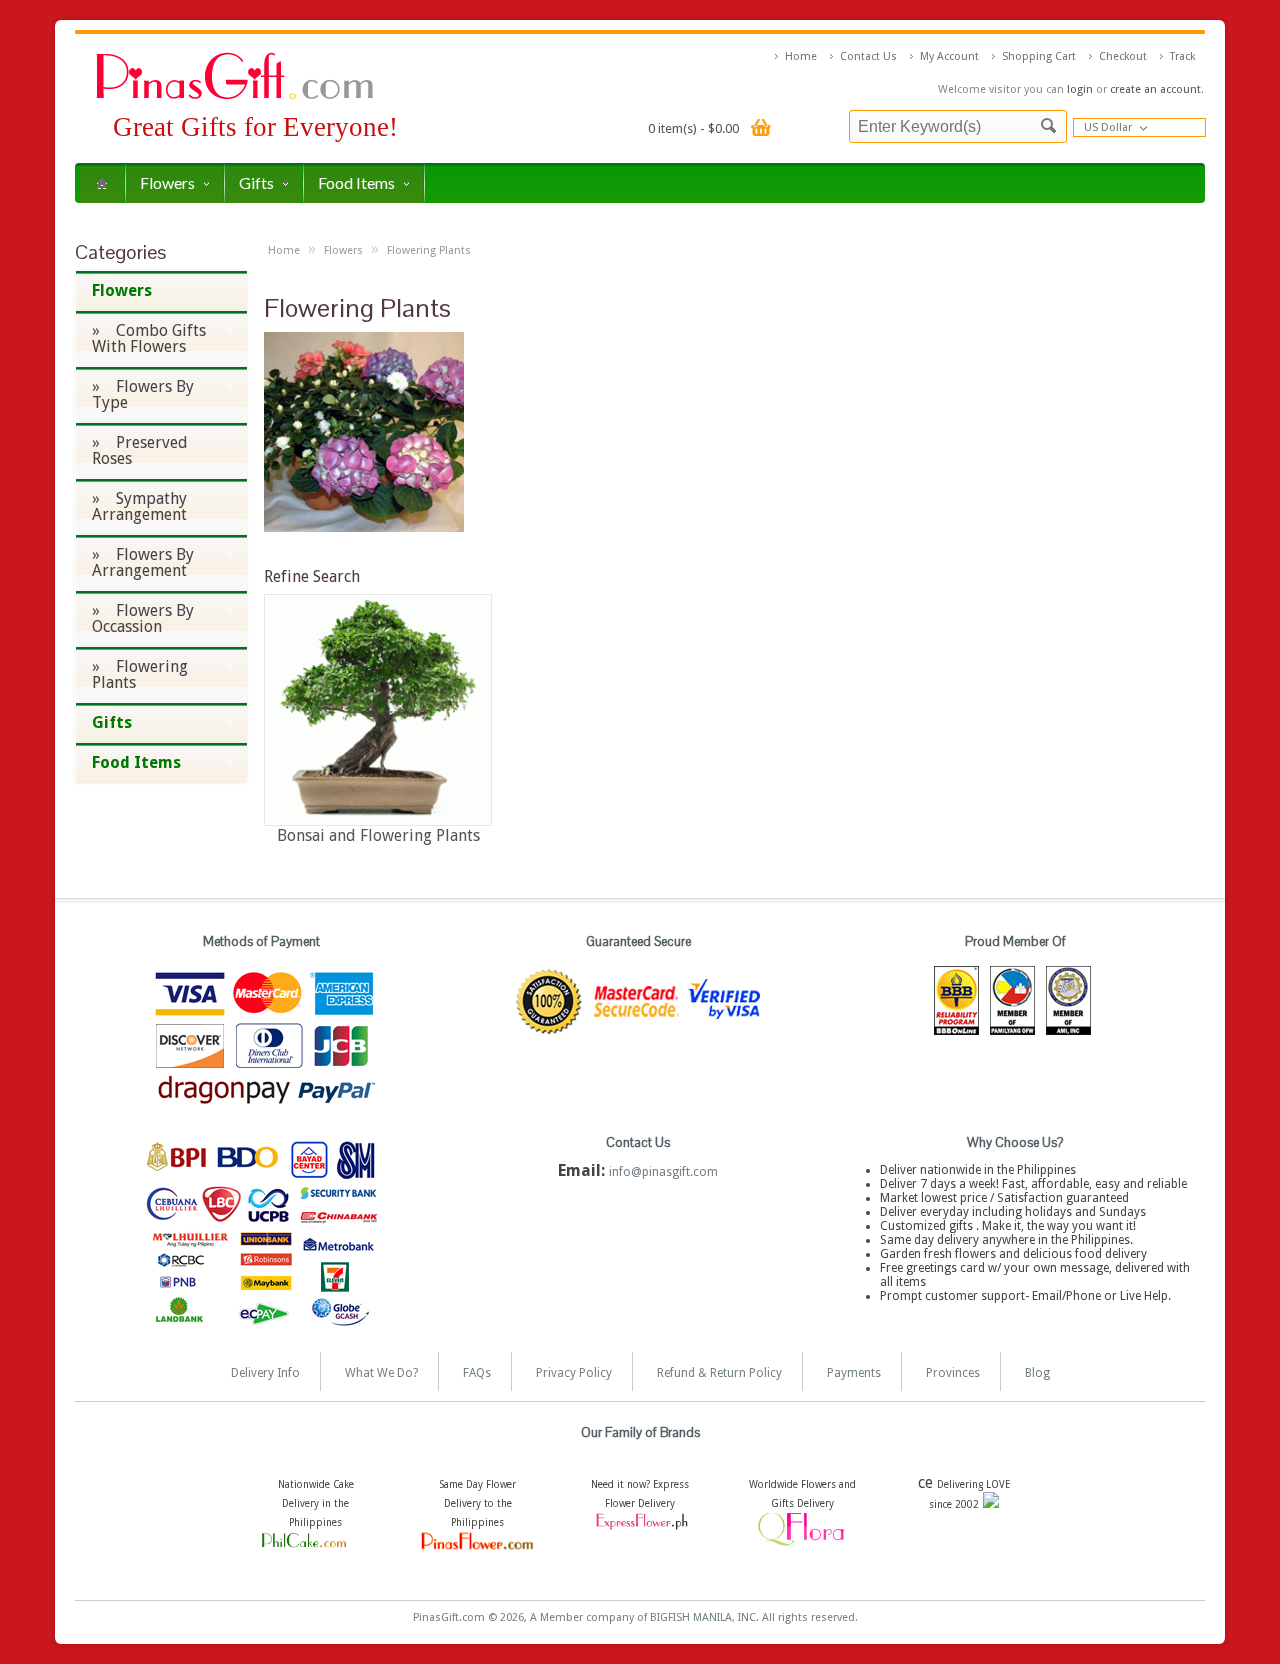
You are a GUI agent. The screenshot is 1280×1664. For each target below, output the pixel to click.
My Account (949, 56)
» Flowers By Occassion (134, 618)
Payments (854, 1373)
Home (801, 56)
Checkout (1123, 56)
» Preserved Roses (140, 450)
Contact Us (868, 56)
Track (1182, 56)
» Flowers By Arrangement (134, 562)
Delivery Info (265, 1373)
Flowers (167, 182)
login (1080, 89)
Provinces (953, 1373)
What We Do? (381, 1373)
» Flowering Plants (131, 674)
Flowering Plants (429, 250)
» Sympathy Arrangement (139, 506)
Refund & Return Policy (719, 1373)
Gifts (256, 182)
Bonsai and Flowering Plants (378, 835)
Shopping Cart (1039, 56)
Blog (1037, 1373)
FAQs (477, 1373)
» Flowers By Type (134, 394)
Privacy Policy (574, 1373)
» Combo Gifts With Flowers (140, 338)
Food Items (356, 182)
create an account (1155, 89)
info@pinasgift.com (663, 1172)
